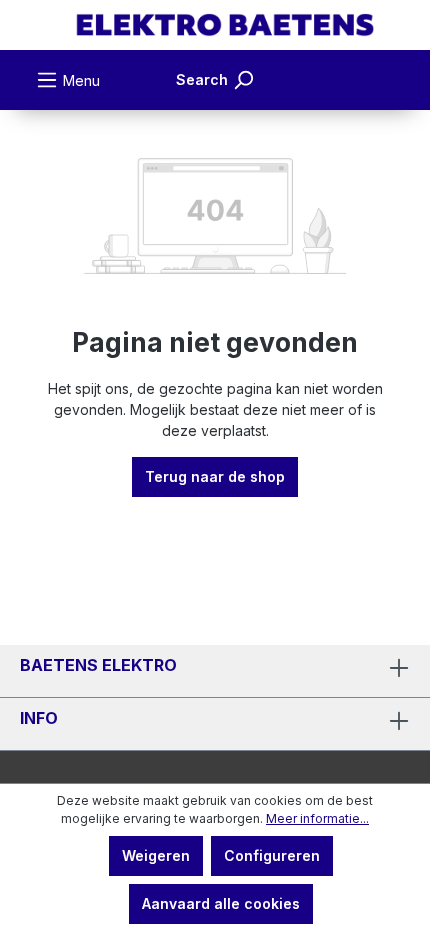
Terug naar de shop (215, 476)
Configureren (272, 855)
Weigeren (156, 855)
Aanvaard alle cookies (221, 903)
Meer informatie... (317, 818)
